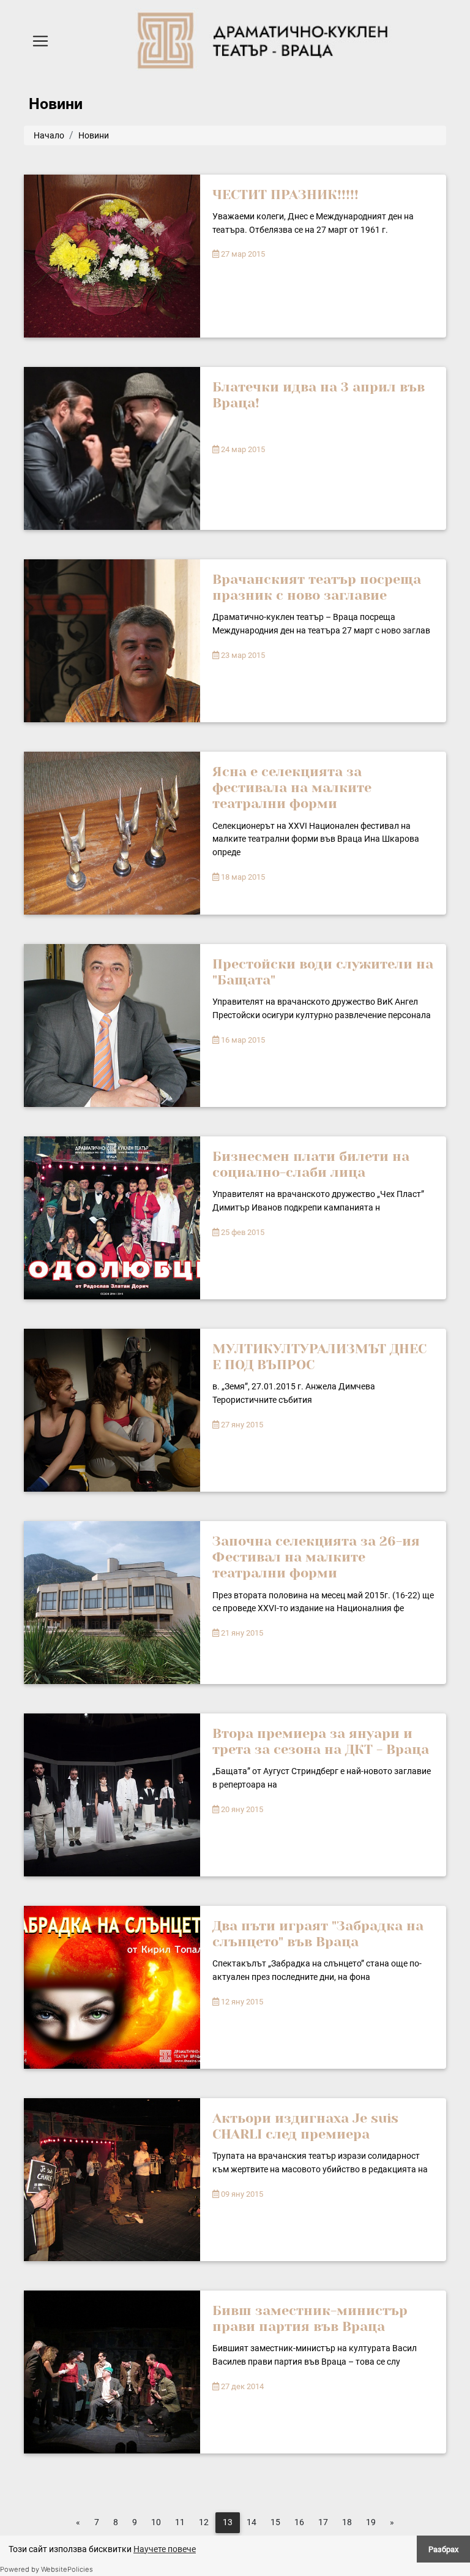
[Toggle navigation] (40, 41)
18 (347, 2522)
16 (299, 2522)
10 (156, 2522)
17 (323, 2522)
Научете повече (165, 2549)
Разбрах (443, 2549)
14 (252, 2522)
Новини (94, 135)
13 (228, 2522)
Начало (49, 135)
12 (204, 2522)
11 (180, 2522)
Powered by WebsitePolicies (47, 2569)
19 (371, 2522)
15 (275, 2522)
